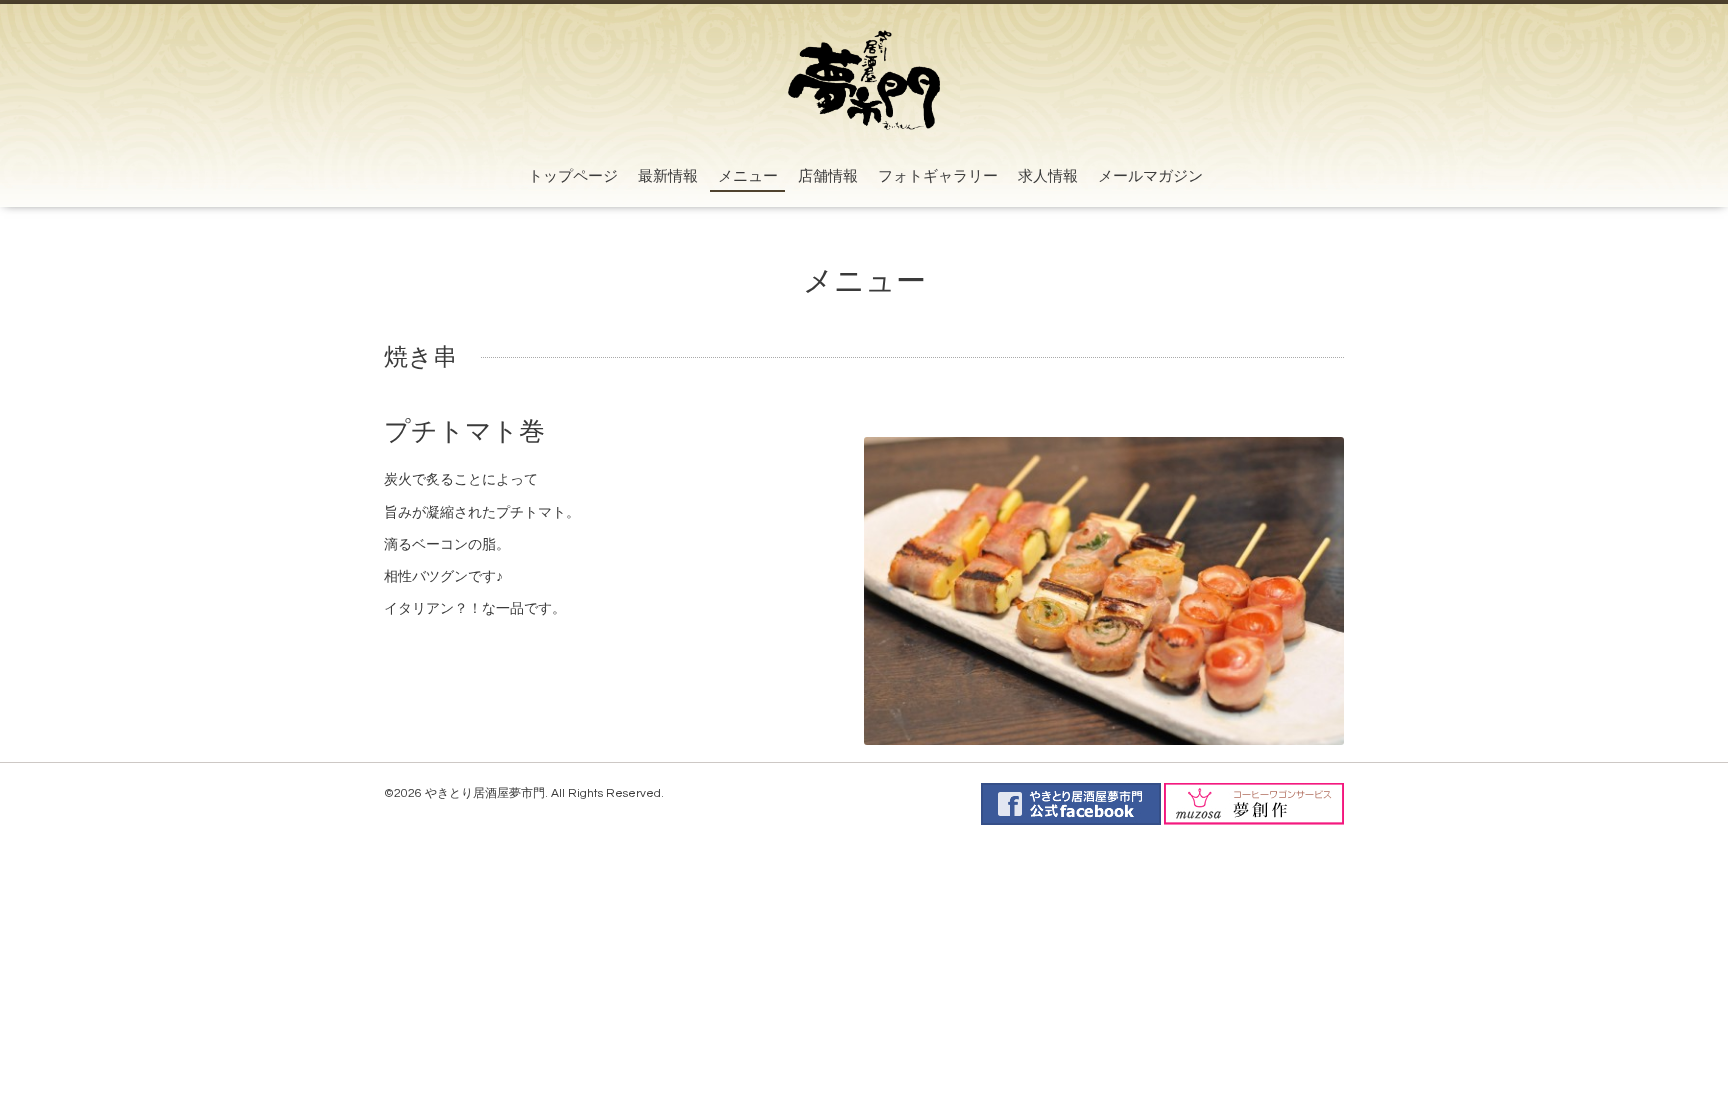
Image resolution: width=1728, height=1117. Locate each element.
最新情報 (668, 176)
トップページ (573, 176)
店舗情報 (828, 176)
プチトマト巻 (464, 432)
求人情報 (1048, 176)
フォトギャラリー (938, 176)
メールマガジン (1150, 176)
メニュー (748, 176)
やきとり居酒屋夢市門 (485, 793)
